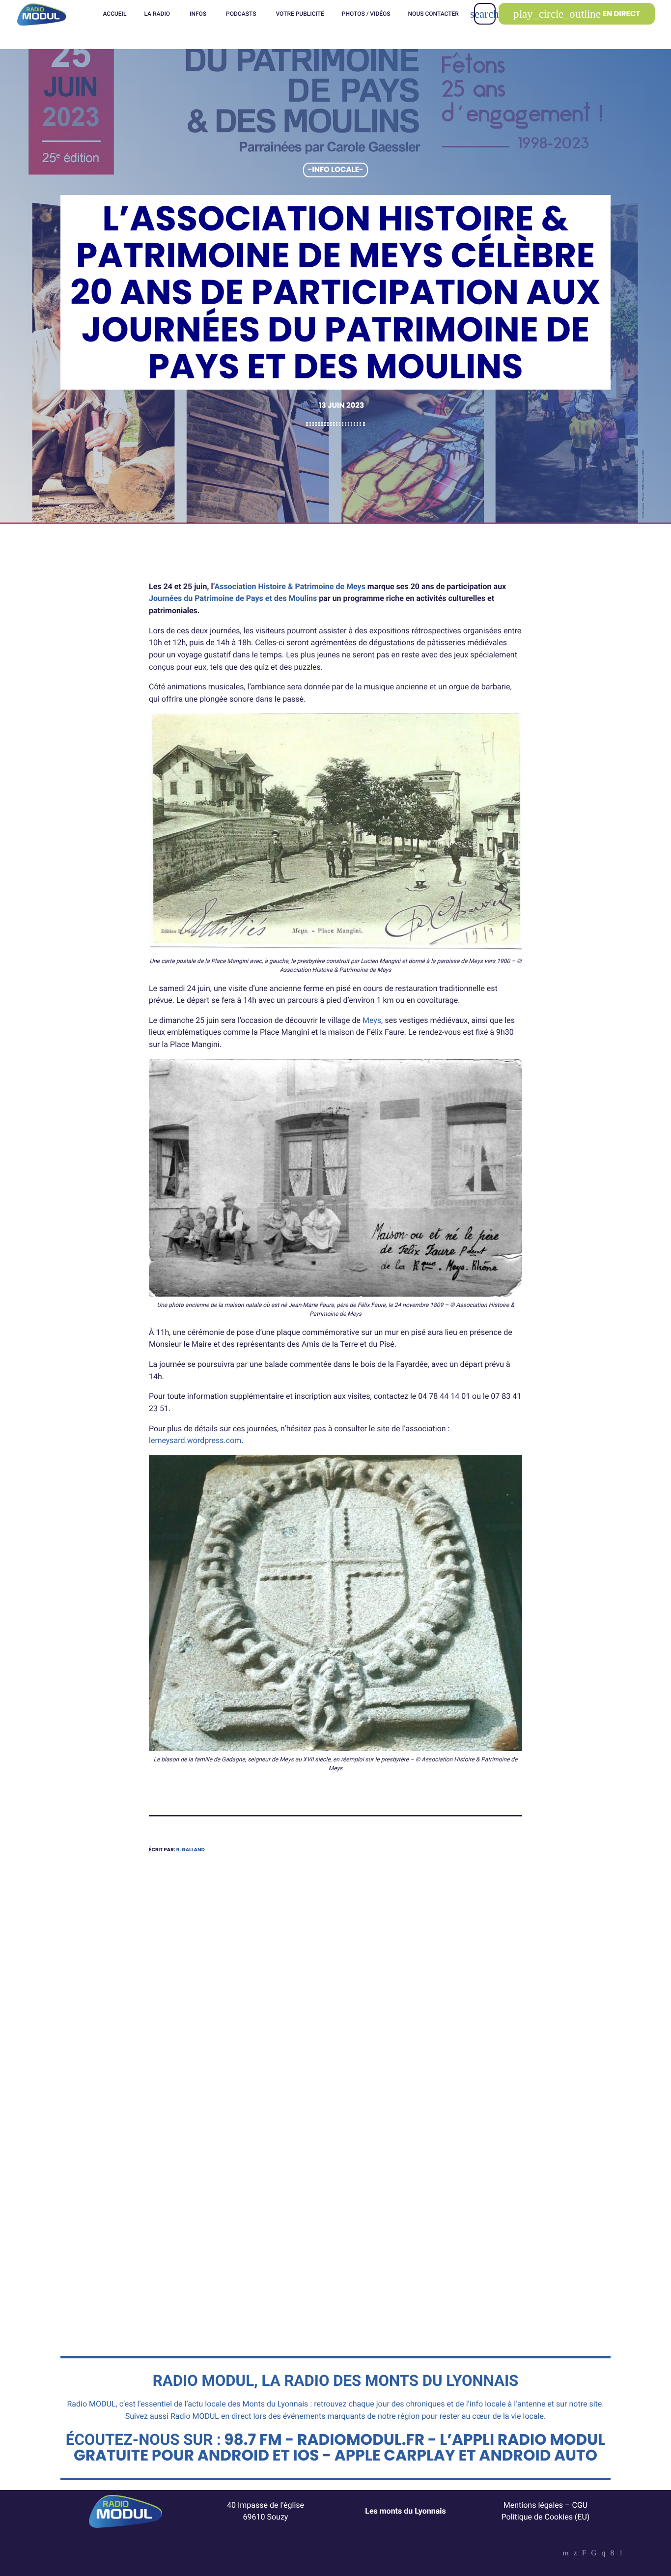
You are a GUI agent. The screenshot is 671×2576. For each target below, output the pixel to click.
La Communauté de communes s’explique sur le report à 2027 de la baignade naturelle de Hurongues (238, 2210)
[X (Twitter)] (575, 2554)
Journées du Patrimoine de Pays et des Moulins (233, 598)
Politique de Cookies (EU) (546, 2517)
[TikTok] (594, 2554)
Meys (372, 1020)
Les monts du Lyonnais (405, 2511)
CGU (580, 2505)
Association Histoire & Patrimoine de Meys (290, 586)
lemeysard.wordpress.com (195, 1440)
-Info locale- (336, 170)
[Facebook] (612, 2554)
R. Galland (191, 1850)
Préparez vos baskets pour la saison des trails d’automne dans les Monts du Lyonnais (425, 2204)
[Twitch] (584, 2554)
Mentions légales (533, 2505)
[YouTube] (566, 2554)
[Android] (621, 2554)
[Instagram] (604, 2554)
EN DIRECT (577, 14)
